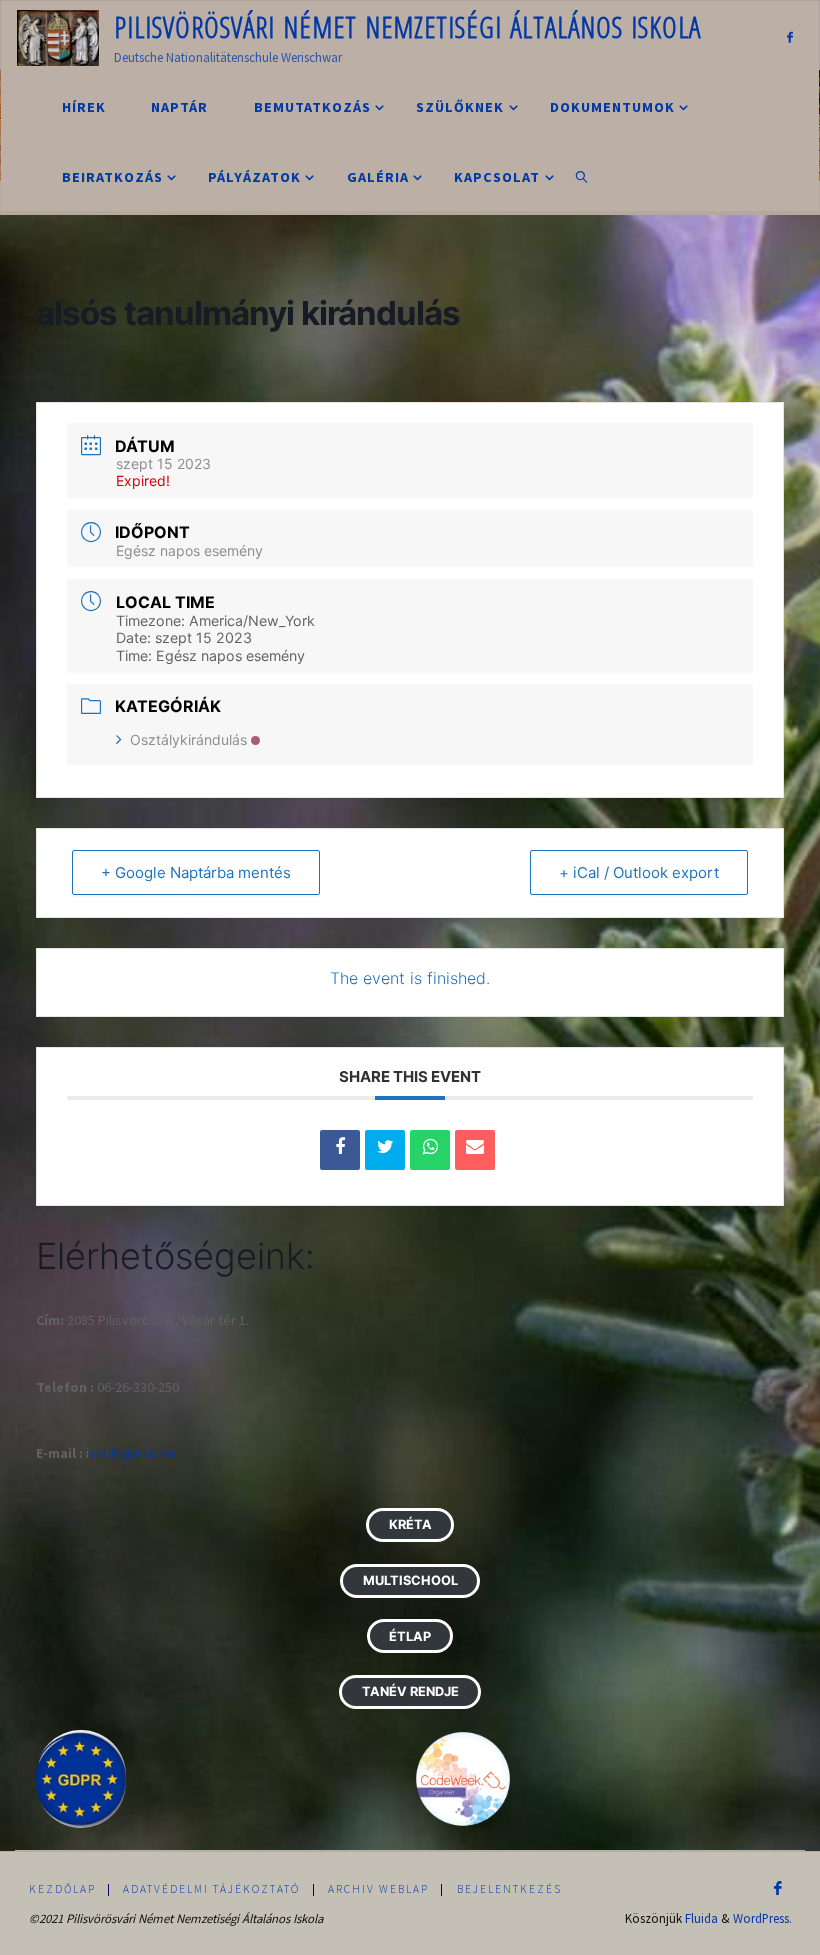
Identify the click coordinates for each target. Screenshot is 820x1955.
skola (105, 1453)
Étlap (410, 1636)
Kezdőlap (62, 1889)
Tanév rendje (410, 1691)
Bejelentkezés (509, 1889)
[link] (582, 176)
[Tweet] (385, 1150)
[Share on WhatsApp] (430, 1150)
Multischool (410, 1580)
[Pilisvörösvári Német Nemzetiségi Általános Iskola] (58, 36)
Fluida (701, 1918)
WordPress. (762, 1918)
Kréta (410, 1524)
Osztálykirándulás (188, 739)
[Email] (475, 1150)
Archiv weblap (378, 1889)
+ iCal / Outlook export (639, 872)
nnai (145, 1453)
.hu (165, 1453)
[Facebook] (790, 36)
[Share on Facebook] (340, 1150)
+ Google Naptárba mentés (196, 872)
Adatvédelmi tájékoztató (211, 1889)
